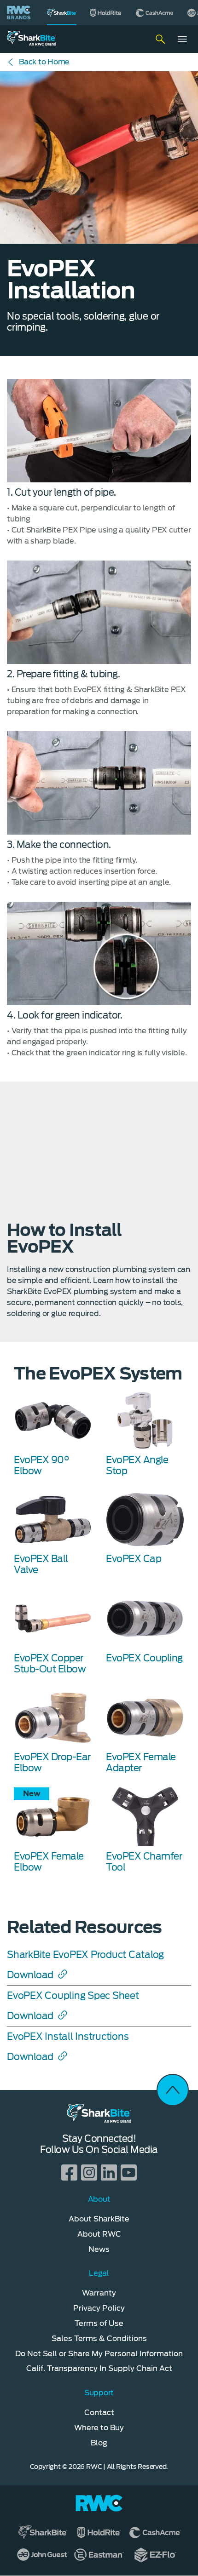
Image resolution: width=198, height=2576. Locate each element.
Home (44, 62)
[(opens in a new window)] (106, 13)
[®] (62, 13)
